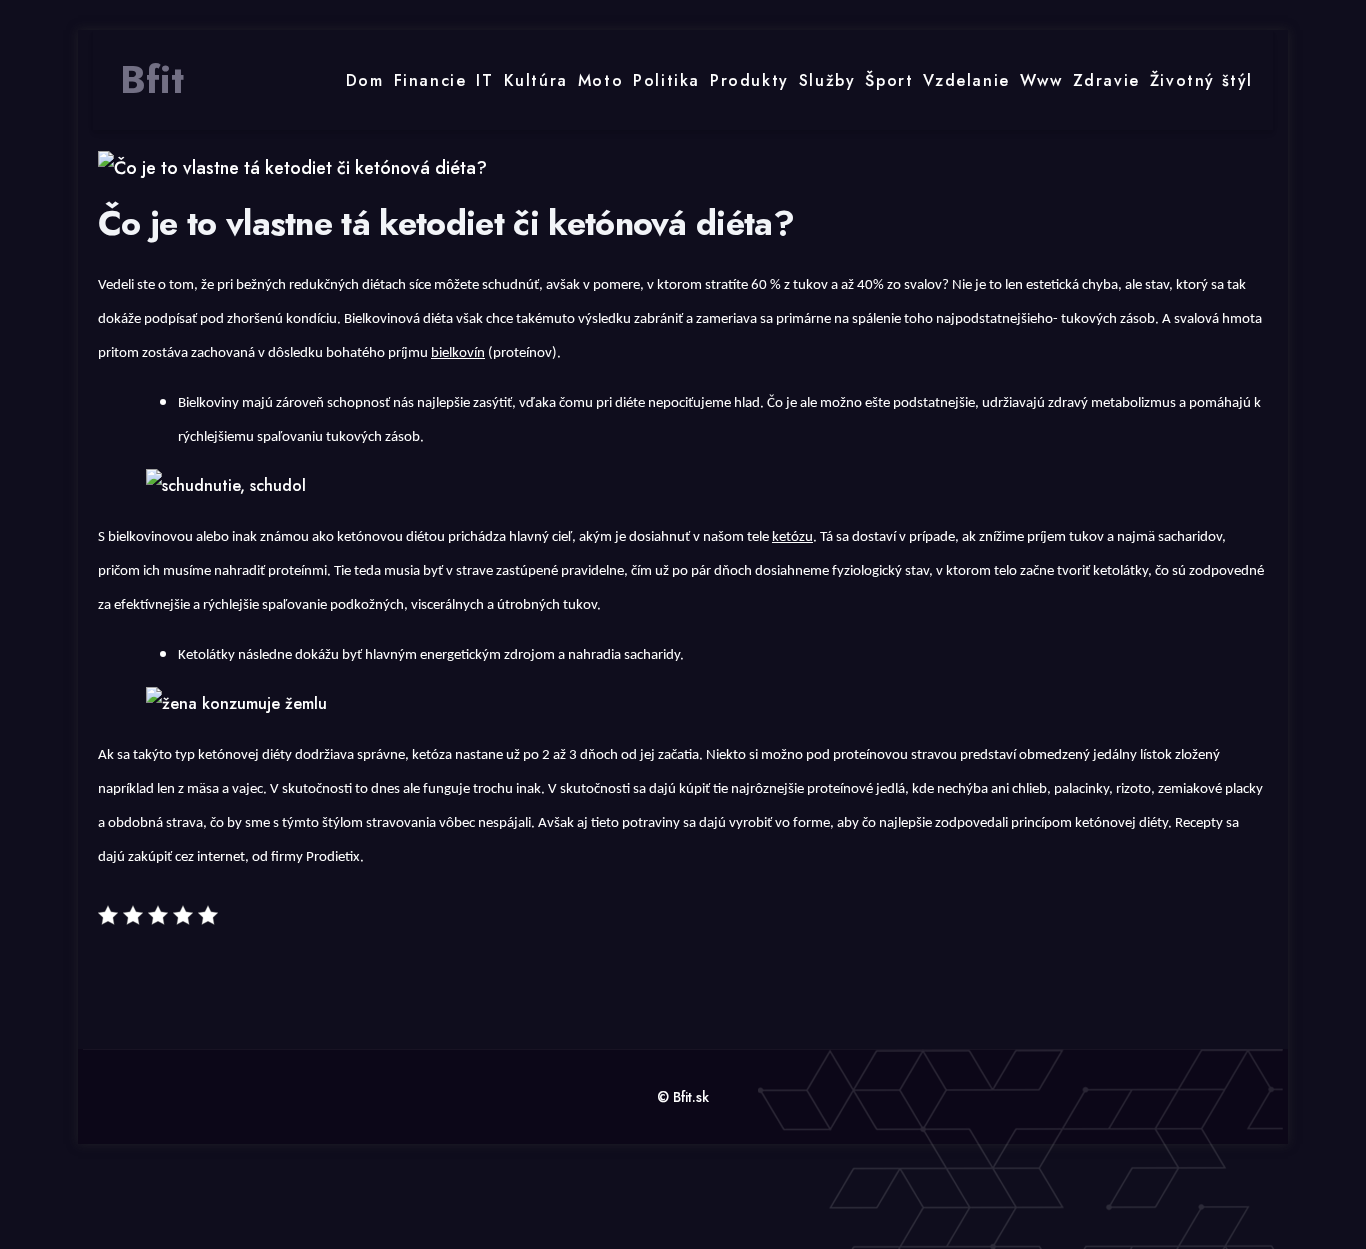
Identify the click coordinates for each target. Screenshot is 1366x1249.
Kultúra (536, 80)
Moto (600, 80)
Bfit (152, 80)
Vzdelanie (966, 80)
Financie (430, 80)
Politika (666, 80)
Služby (827, 80)
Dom (365, 80)
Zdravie (1106, 80)
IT (484, 80)
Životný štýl (1201, 80)
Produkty (749, 80)
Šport (889, 80)
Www (1041, 80)
